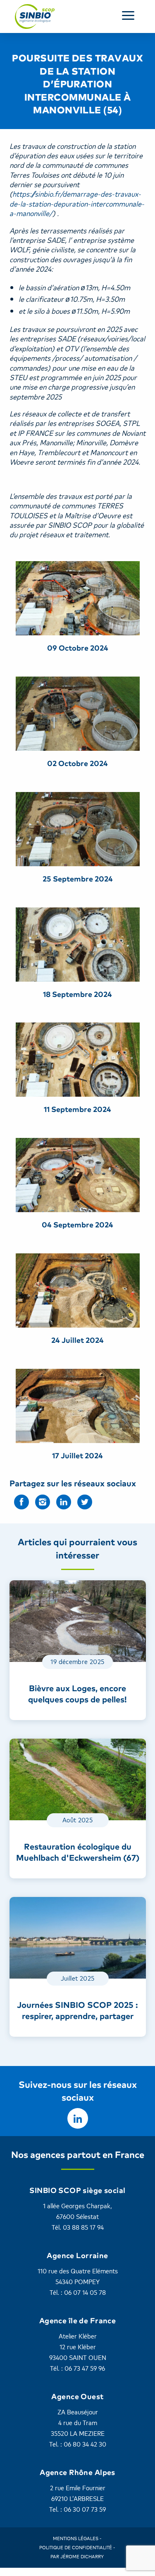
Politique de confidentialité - (77, 2547)
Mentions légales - (77, 2538)
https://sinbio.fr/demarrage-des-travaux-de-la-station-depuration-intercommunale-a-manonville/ (77, 203)
